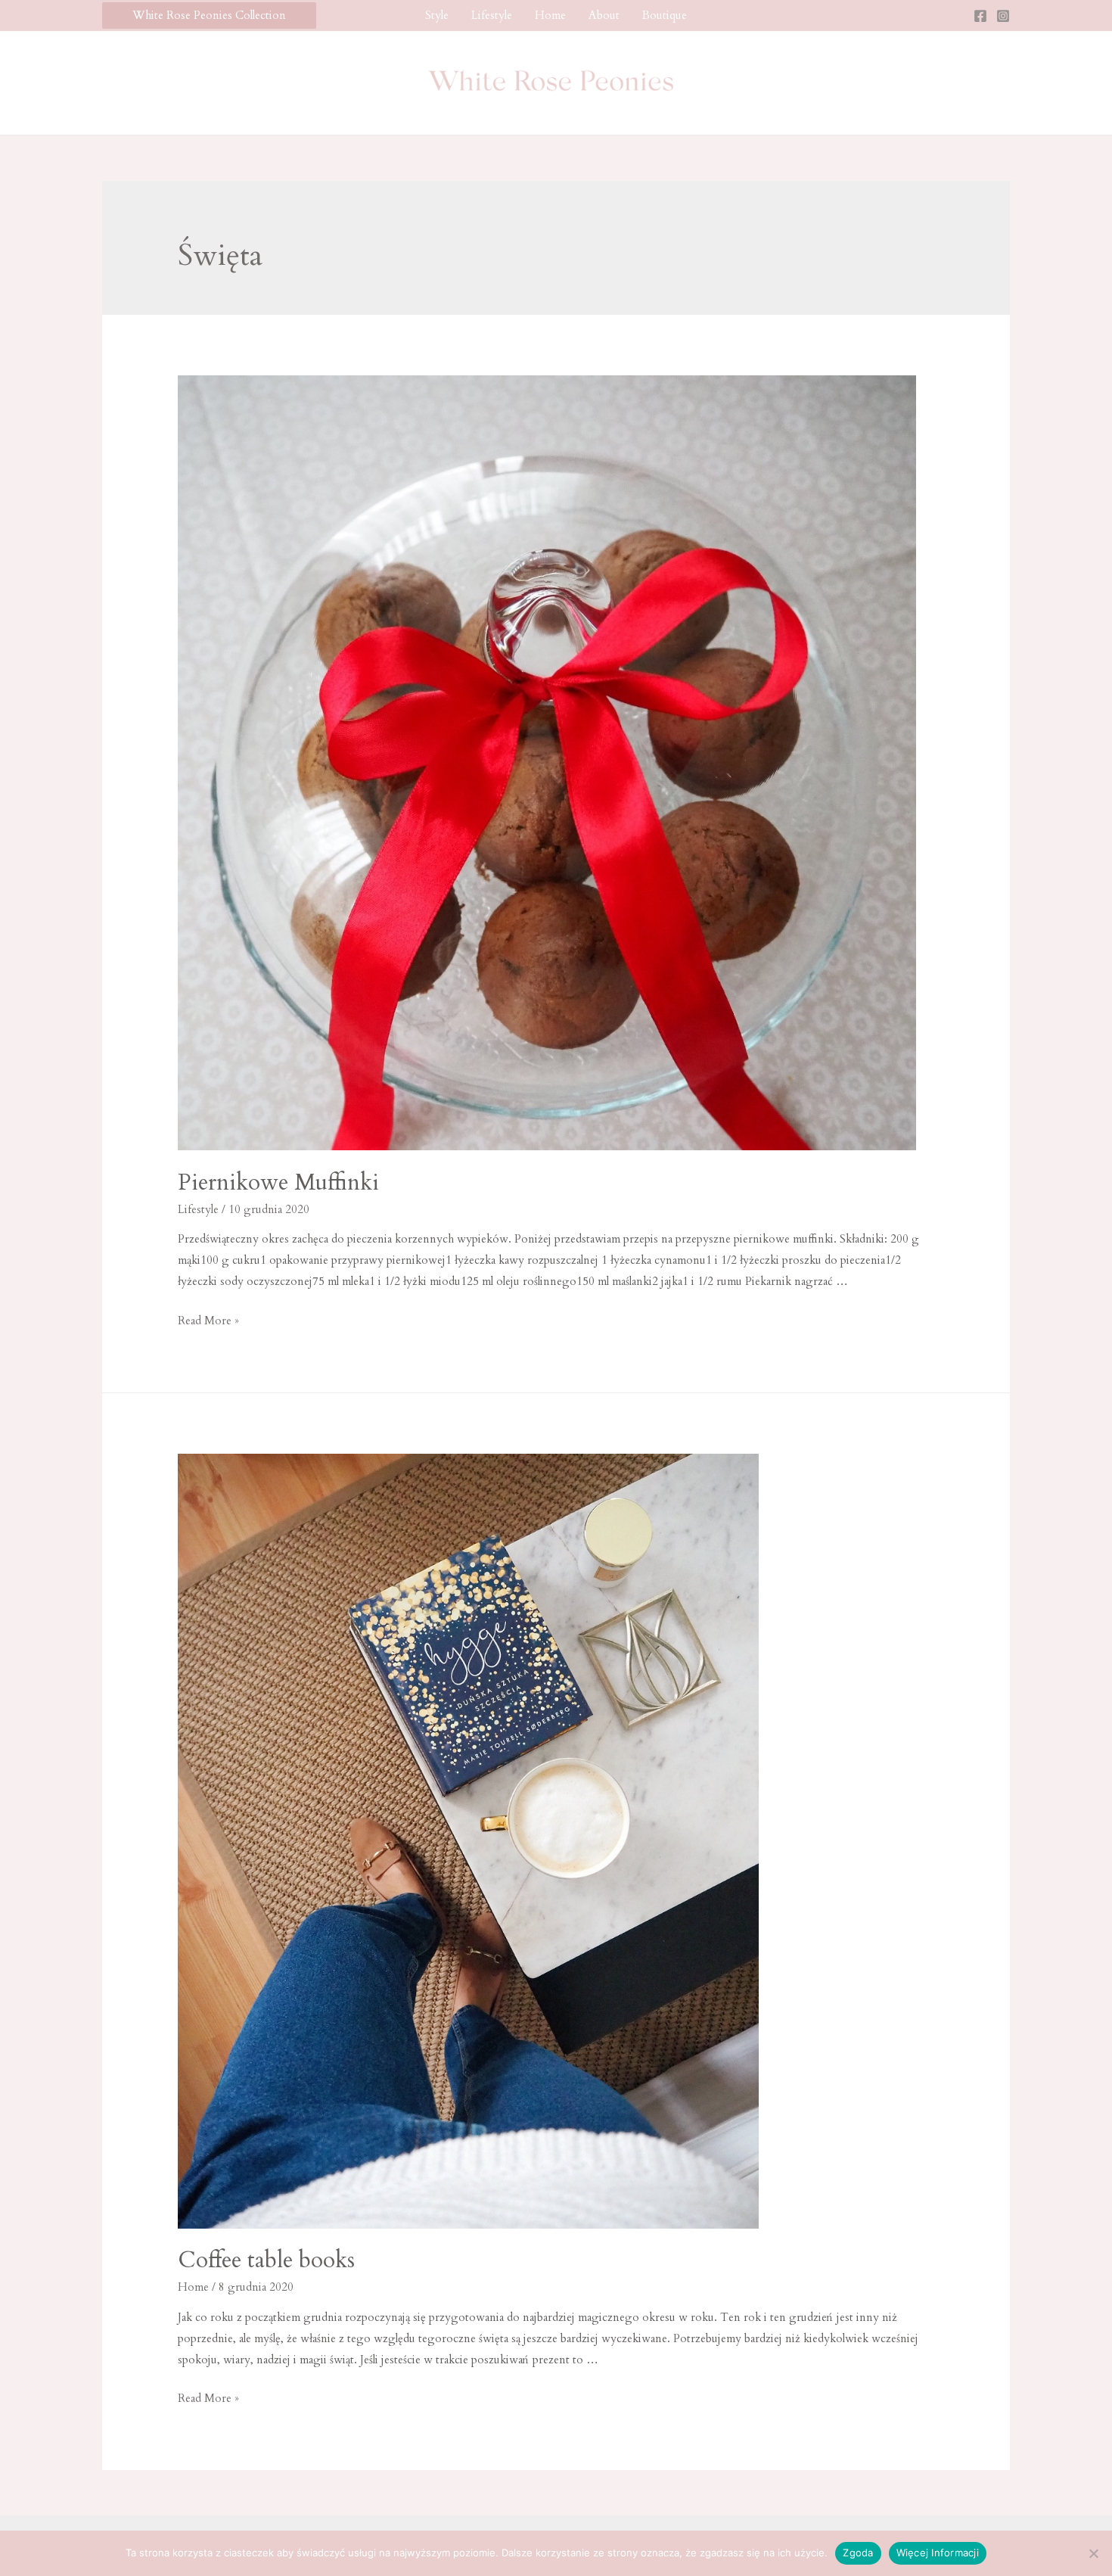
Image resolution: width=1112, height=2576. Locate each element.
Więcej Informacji (938, 2553)
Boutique (665, 15)
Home (550, 15)
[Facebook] (980, 16)
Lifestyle (492, 15)
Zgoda (858, 2553)
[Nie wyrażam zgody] (1093, 2553)
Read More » (208, 1321)
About (604, 15)
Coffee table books (266, 2260)
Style (437, 15)
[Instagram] (1003, 16)
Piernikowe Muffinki (278, 1182)
